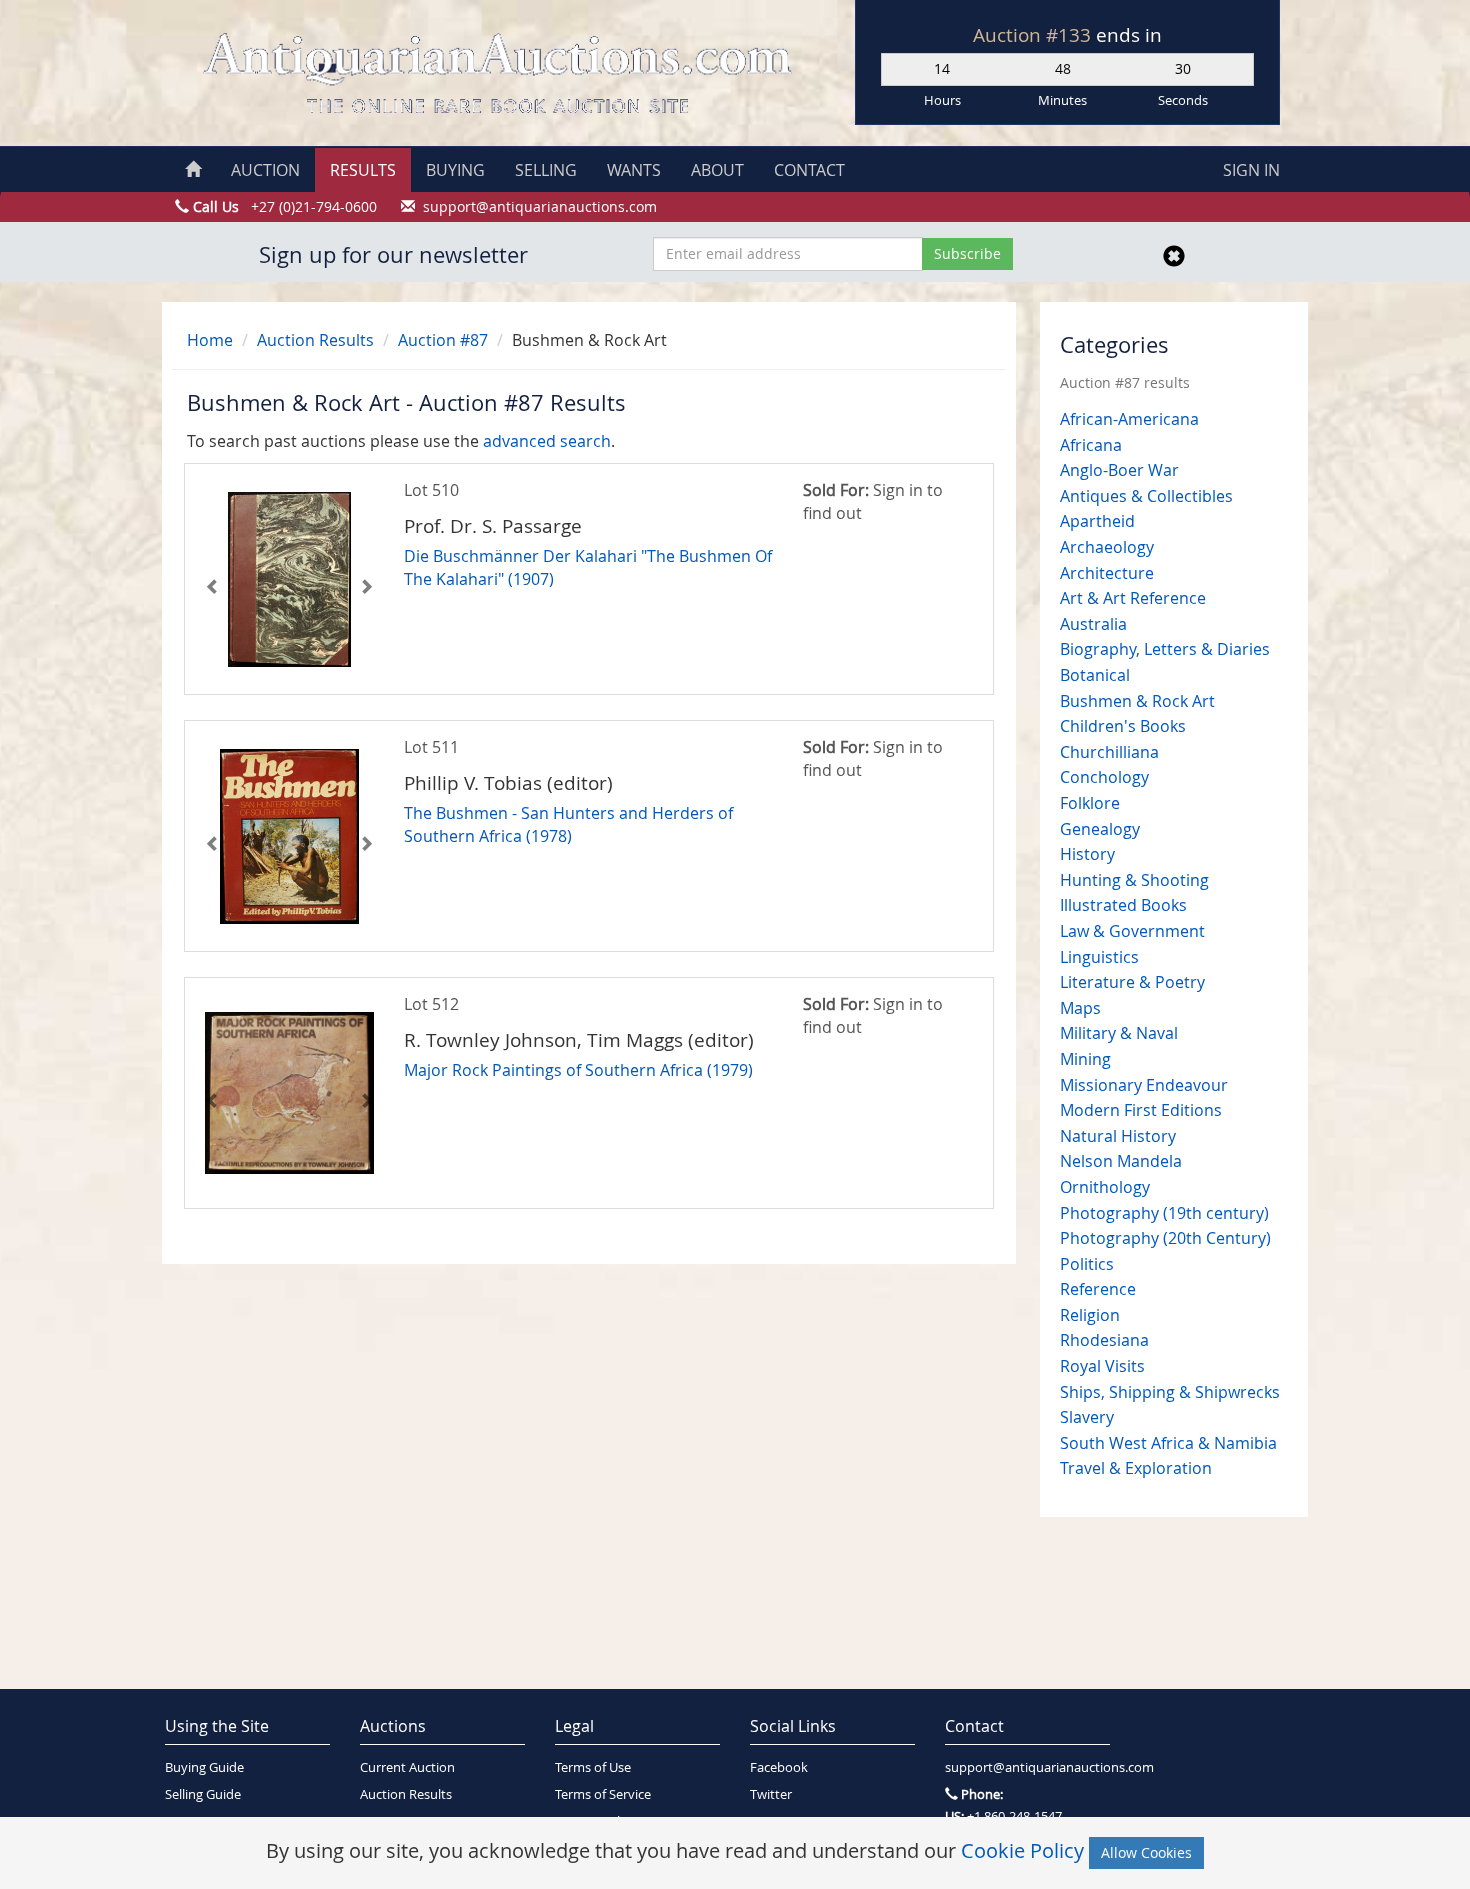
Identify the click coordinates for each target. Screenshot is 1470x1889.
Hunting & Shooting (1134, 880)
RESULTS (363, 170)
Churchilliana (1109, 752)
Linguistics (1099, 957)
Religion (1090, 1315)
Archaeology (1107, 547)
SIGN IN (1251, 170)
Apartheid (1097, 521)
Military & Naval (1119, 1033)
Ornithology (1105, 1187)
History (1087, 854)
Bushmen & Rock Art (1137, 701)
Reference (1098, 1289)
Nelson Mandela (1121, 1161)
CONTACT (809, 170)
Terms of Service (603, 1794)
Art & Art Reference (1133, 598)
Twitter (771, 1794)
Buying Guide (204, 1767)
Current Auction (407, 1767)
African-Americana (1129, 419)
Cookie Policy (1022, 1850)
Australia (1093, 624)
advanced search (547, 441)
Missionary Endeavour (1144, 1085)
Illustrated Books (1123, 905)
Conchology (1104, 777)
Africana (1091, 445)
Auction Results (315, 340)
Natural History (1118, 1136)
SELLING (546, 170)
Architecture (1107, 573)
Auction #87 (443, 340)
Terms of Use (593, 1767)
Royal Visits (1102, 1366)
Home (210, 340)
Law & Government (1132, 931)
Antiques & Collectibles (1146, 496)
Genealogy (1100, 829)
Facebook (779, 1767)
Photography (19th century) (1164, 1213)
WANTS (634, 170)
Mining (1085, 1059)
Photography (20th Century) (1165, 1238)
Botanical (1095, 675)
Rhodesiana (1104, 1340)
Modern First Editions (1141, 1110)
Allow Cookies (1146, 1852)
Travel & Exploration (1136, 1468)
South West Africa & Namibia (1168, 1443)
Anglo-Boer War (1119, 470)
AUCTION (265, 170)
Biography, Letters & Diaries (1165, 649)
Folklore (1090, 803)
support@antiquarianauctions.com (1027, 1767)
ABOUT (717, 170)
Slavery (1087, 1417)
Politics (1087, 1264)
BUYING (455, 170)
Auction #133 (1034, 35)
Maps (1080, 1008)
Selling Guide (203, 1794)
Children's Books (1123, 726)
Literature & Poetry (1132, 982)
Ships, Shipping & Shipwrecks (1170, 1392)
